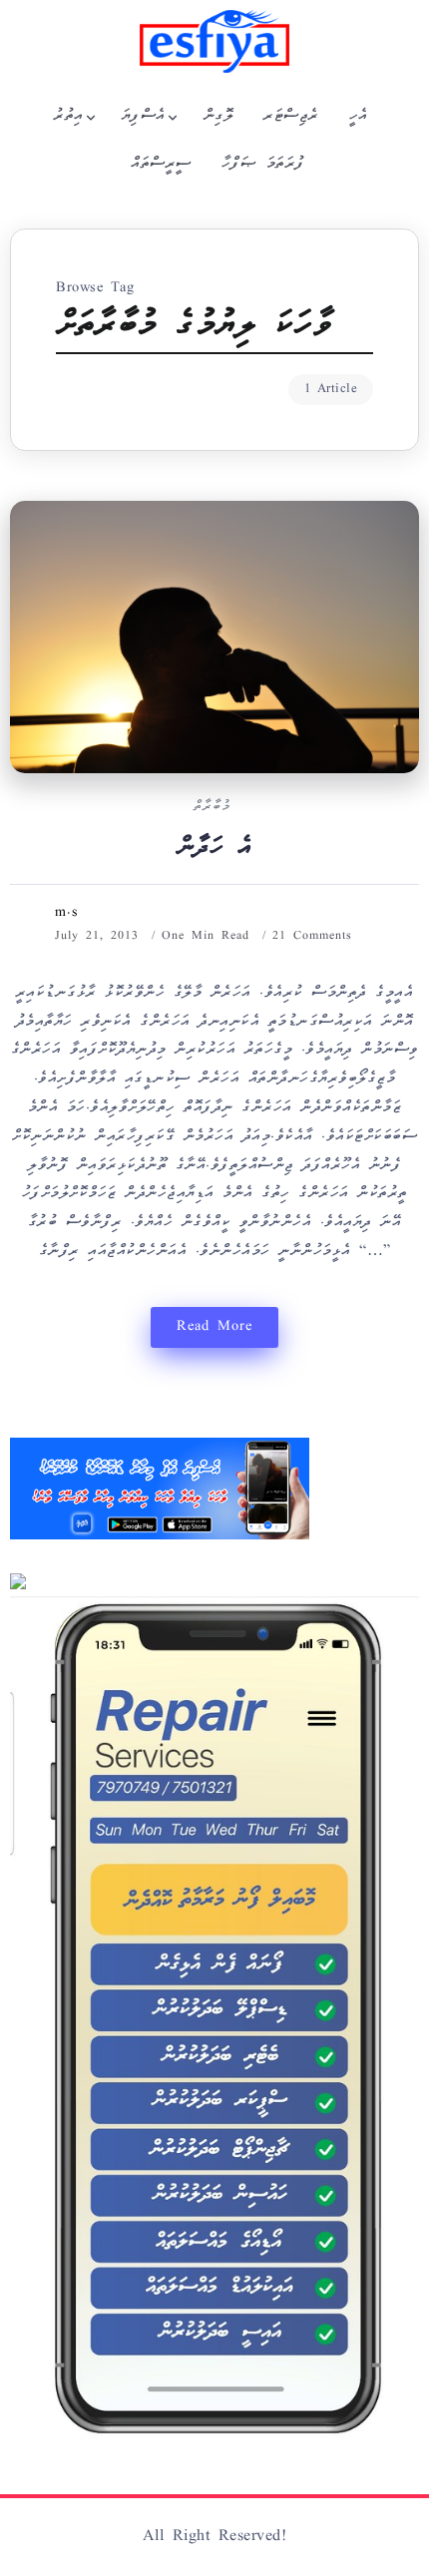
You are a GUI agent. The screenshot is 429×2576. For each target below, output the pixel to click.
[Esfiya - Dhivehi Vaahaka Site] (214, 42)
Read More (214, 1327)
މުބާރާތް (212, 808)
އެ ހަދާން (214, 849)
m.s (66, 913)
